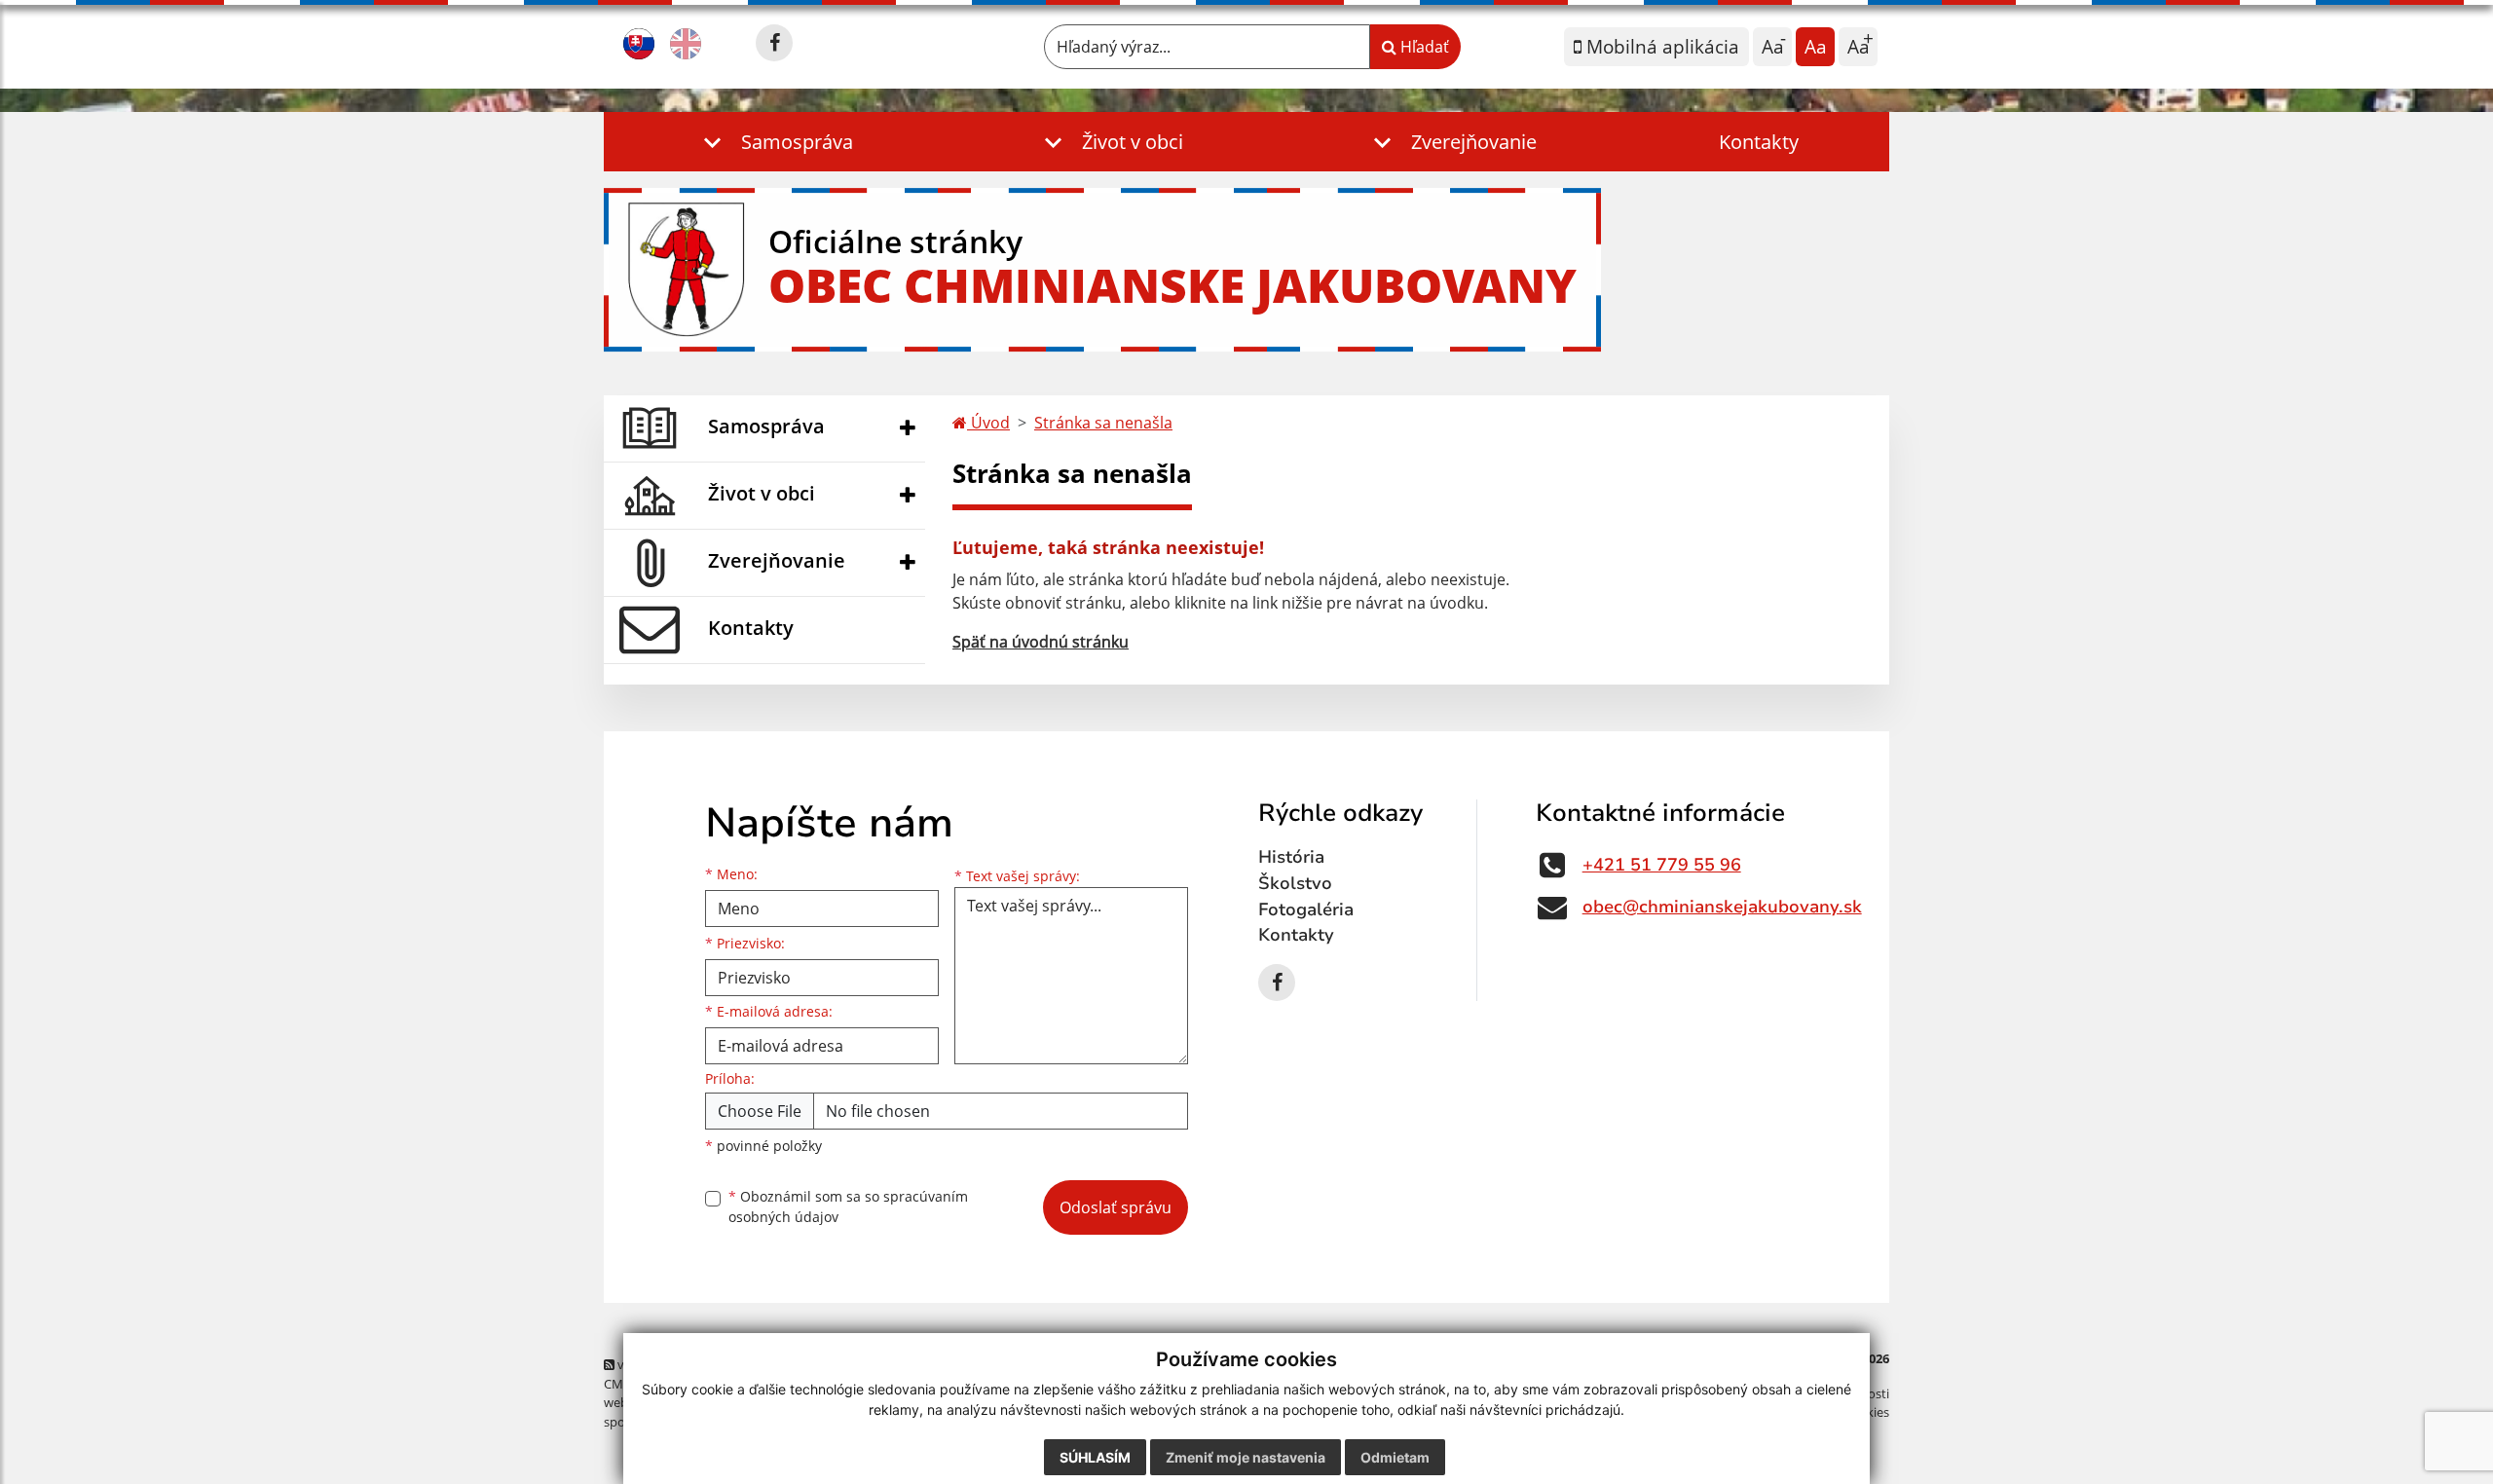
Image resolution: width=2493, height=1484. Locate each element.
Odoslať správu (1116, 1207)
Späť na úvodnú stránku (1041, 642)
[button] (774, 142)
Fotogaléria (1306, 909)
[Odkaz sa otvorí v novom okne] (774, 43)
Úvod (988, 423)
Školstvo (1295, 883)
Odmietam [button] (1395, 1457)
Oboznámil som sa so (848, 1206)
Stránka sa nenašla (1103, 423)
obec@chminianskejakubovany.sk (1722, 907)
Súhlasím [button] (1095, 1457)
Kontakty (1759, 142)
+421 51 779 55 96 (1662, 865)
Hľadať (1423, 47)
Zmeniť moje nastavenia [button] (1246, 1457)
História (1291, 857)
